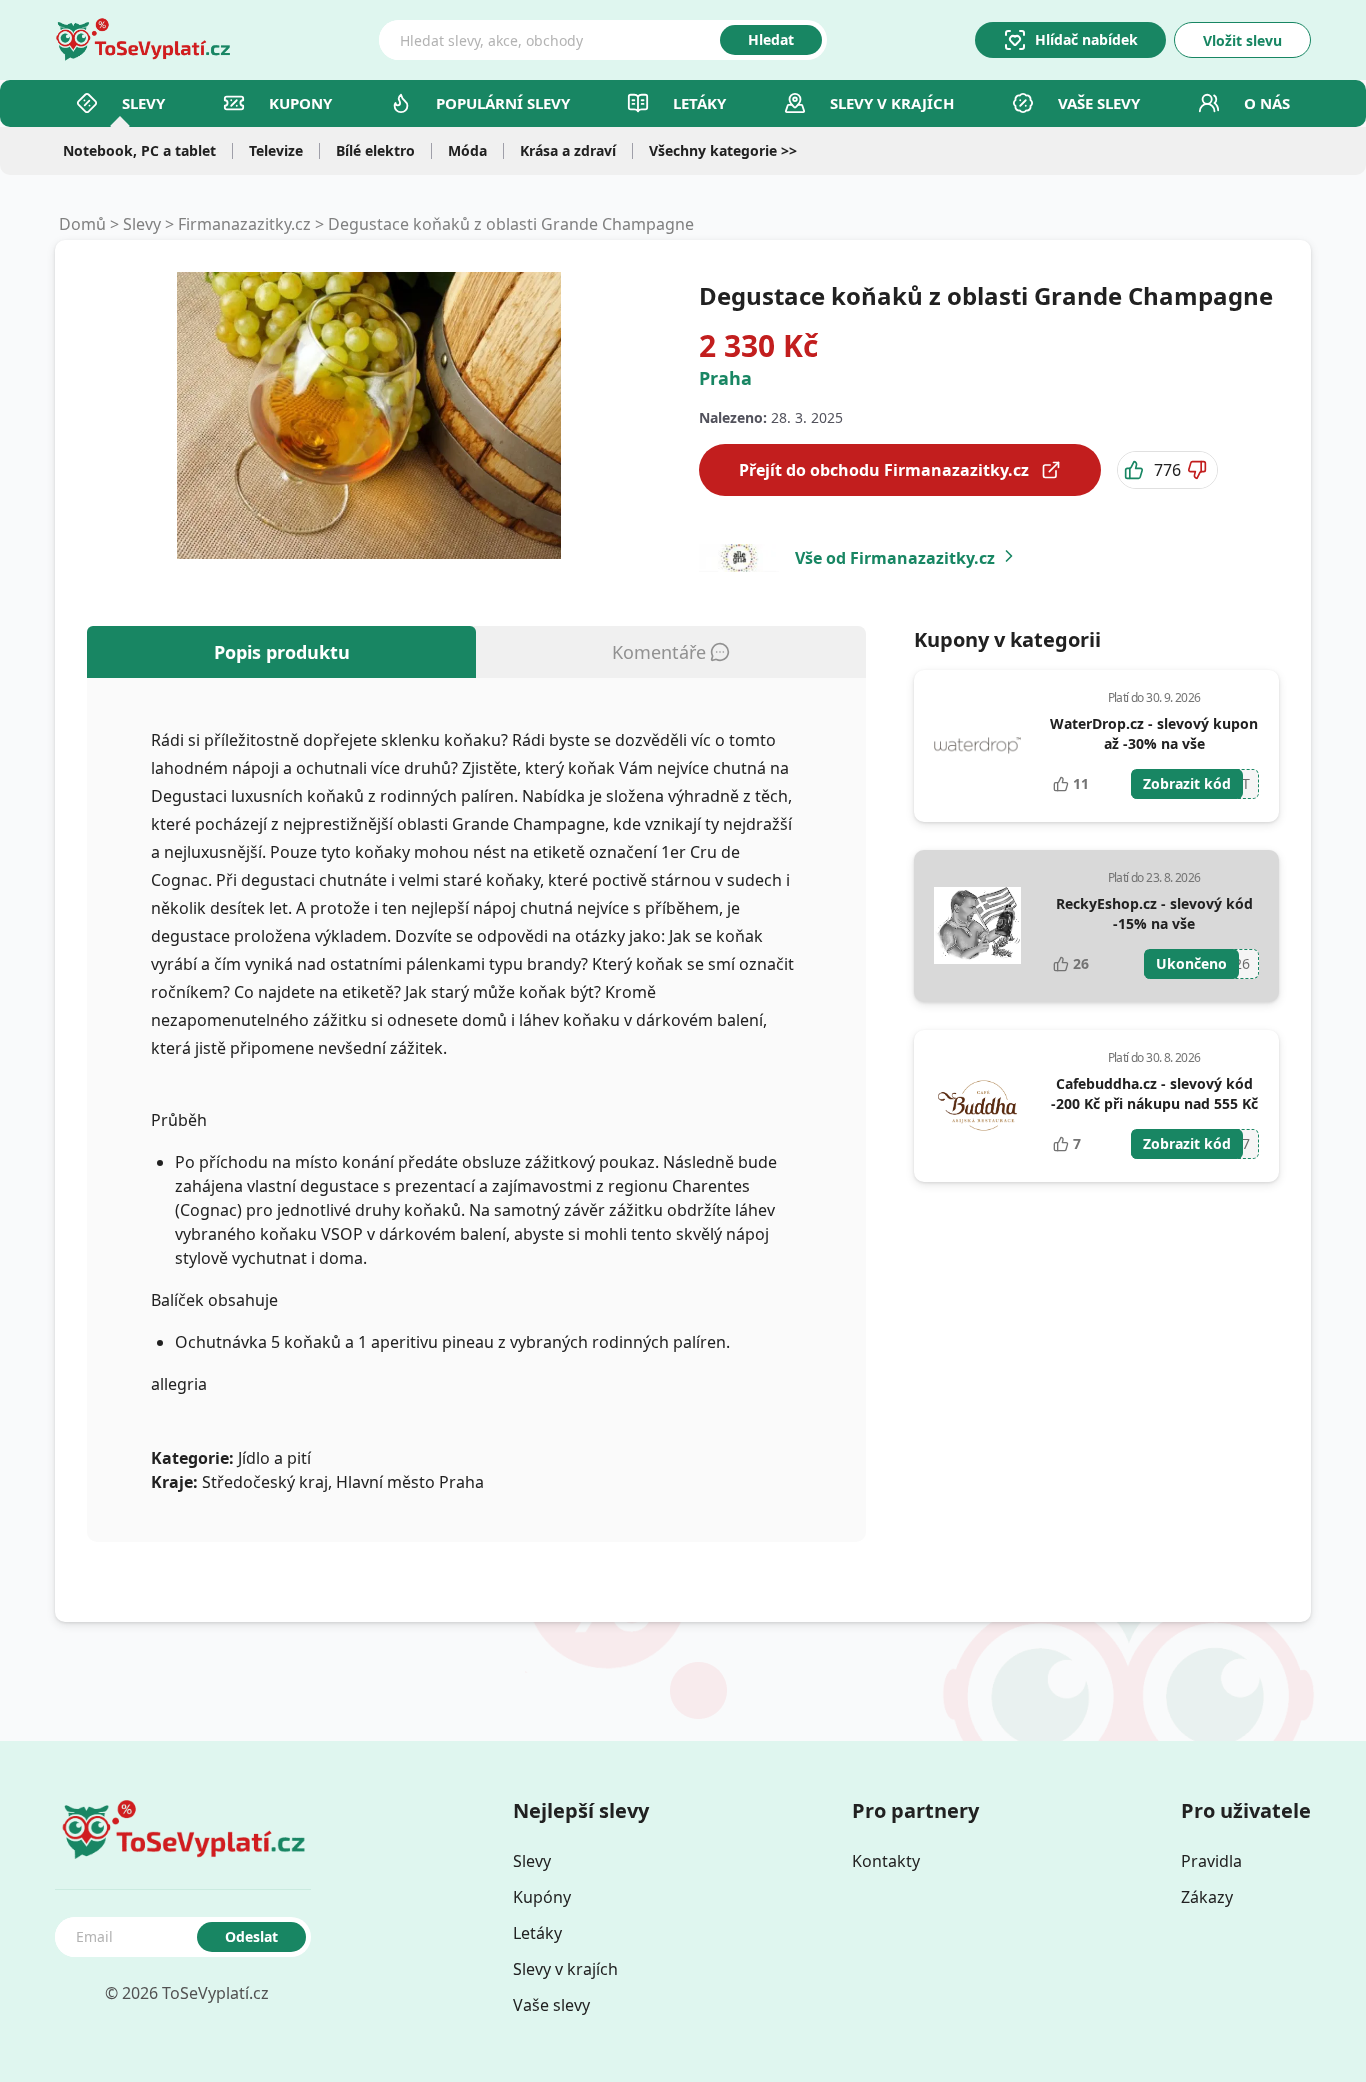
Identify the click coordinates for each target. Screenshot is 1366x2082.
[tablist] (476, 652)
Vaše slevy (1099, 103)
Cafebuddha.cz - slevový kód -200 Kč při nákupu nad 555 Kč (1154, 1093)
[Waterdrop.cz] (978, 746)
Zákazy (1207, 1897)
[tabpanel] (476, 1110)
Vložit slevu (1242, 40)
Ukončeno (1191, 963)
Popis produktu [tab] (282, 652)
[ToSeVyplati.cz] (143, 40)
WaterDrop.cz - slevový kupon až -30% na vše (1154, 733)
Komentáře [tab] (659, 652)
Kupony (300, 103)
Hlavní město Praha (410, 1482)
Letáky (699, 103)
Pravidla (1211, 1861)
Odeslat (251, 1936)
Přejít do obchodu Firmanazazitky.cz (884, 470)
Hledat (771, 39)
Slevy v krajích (565, 1969)
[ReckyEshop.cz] (978, 926)
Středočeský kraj (265, 1482)
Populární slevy (503, 103)
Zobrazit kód (1187, 783)
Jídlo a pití (274, 1458)
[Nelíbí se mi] (1199, 470)
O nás (1267, 103)
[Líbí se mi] (1136, 470)
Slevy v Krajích (892, 103)
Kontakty (886, 1861)
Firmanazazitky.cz (244, 224)
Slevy (143, 103)
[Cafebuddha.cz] (978, 1106)
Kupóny (542, 1897)
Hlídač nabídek (1086, 39)
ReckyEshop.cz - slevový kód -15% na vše (1154, 913)
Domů (82, 224)
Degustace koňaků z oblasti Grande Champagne (511, 224)
